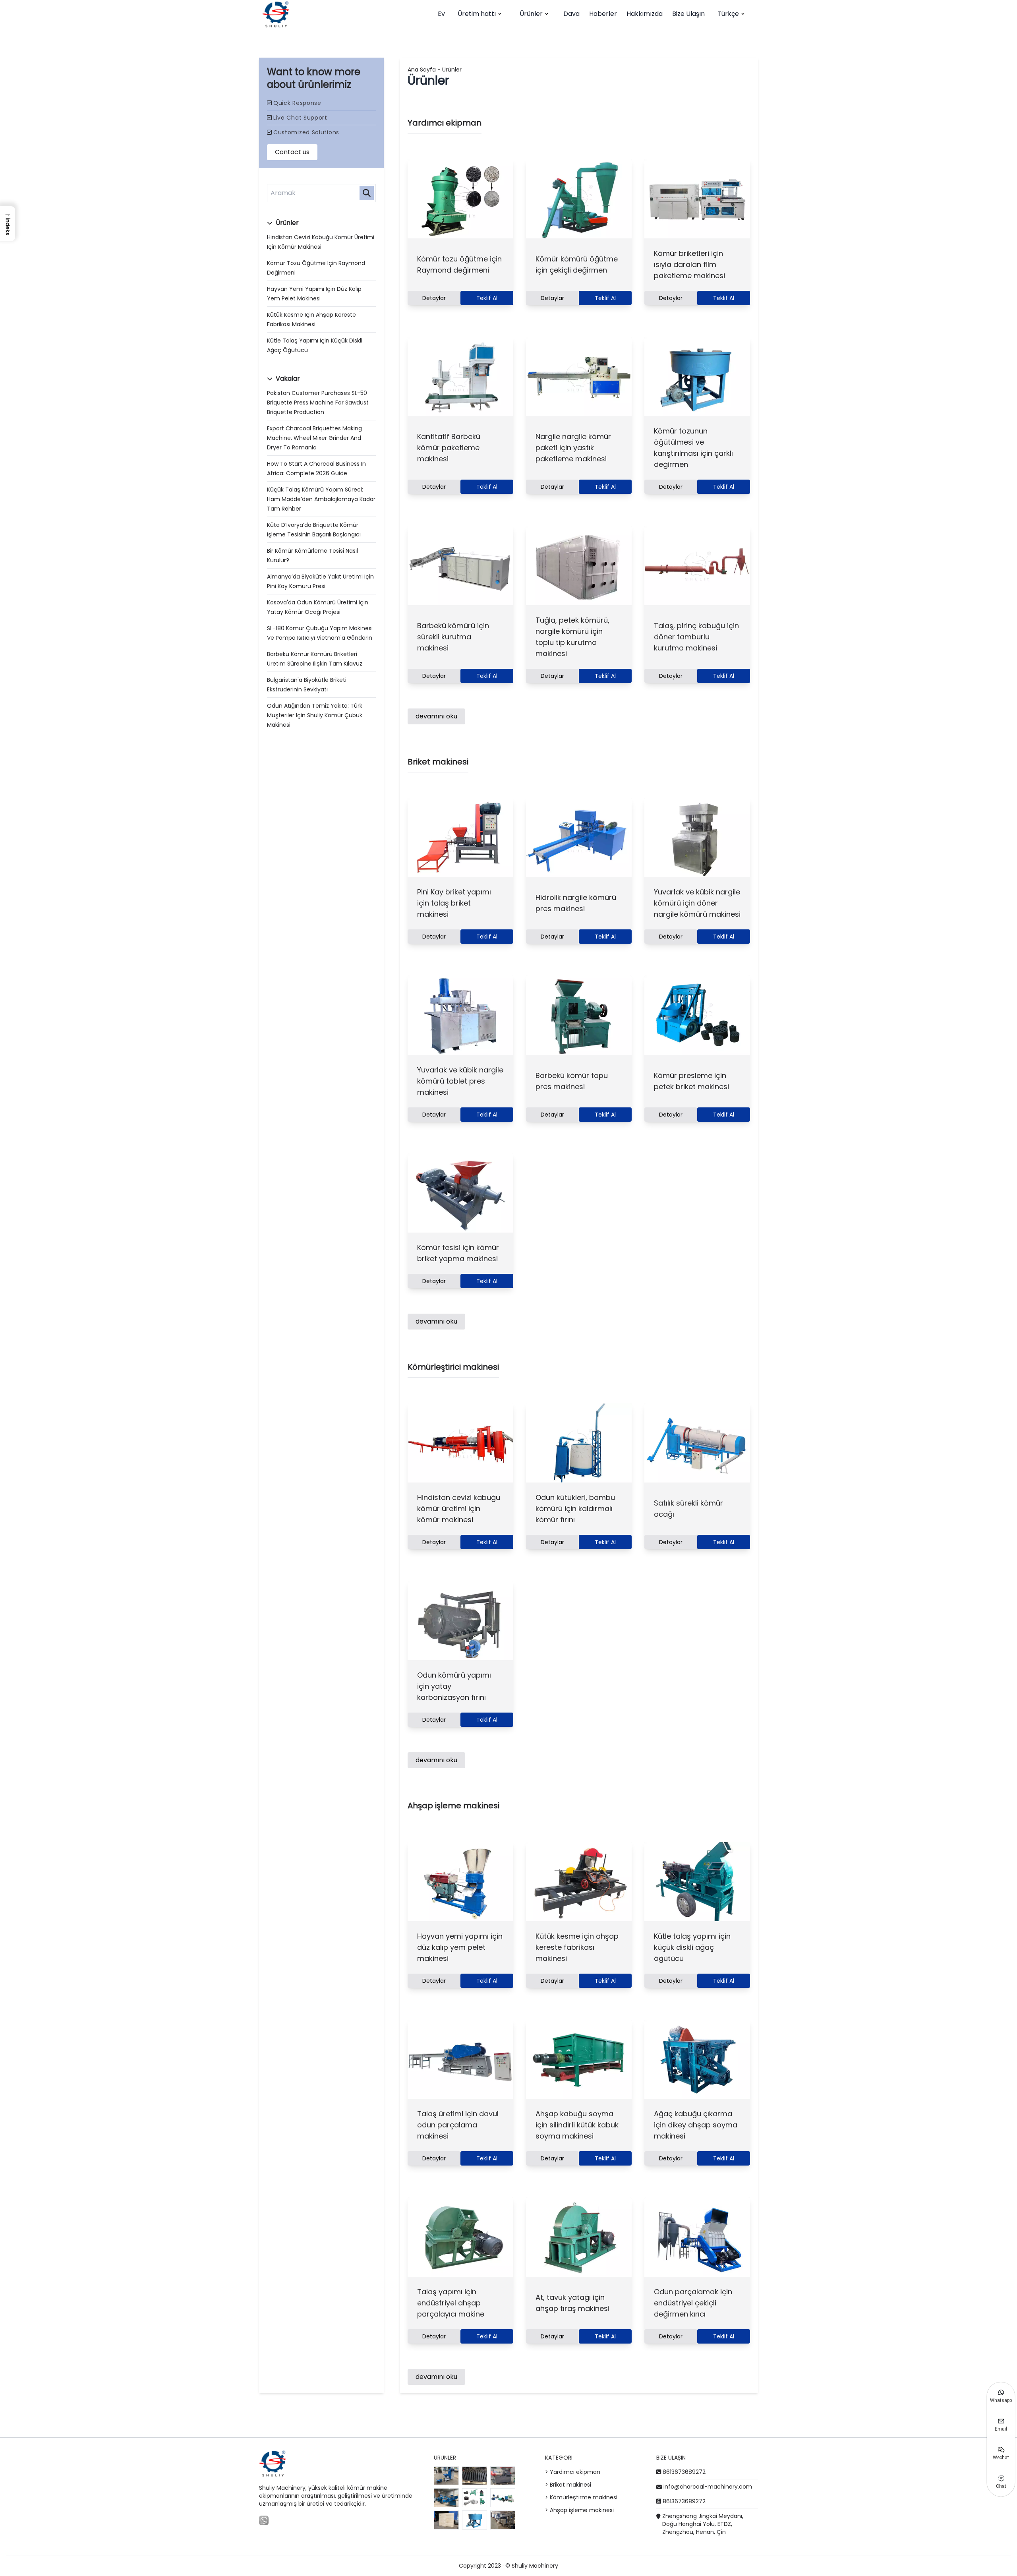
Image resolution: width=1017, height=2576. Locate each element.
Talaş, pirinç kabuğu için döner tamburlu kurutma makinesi (696, 637)
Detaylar (434, 298)
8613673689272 (684, 2472)
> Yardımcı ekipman (573, 2472)
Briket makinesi (438, 762)
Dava (571, 14)
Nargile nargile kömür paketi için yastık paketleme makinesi (573, 448)
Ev (441, 14)
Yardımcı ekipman (445, 123)
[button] (8, 224)
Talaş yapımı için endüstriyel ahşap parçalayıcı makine (451, 2303)
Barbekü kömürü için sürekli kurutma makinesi (453, 637)
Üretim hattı (477, 14)
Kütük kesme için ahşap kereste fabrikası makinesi (577, 1947)
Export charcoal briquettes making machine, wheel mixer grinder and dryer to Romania (314, 438)
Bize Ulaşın (688, 14)
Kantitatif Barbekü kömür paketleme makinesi (449, 448)
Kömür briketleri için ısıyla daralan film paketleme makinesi (689, 264)
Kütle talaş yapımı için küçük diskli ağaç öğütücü (692, 1947)
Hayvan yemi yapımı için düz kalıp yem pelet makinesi (460, 1947)
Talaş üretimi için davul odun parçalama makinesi (458, 2125)
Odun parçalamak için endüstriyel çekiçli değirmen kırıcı (693, 2303)
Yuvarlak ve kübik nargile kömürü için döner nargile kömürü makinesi (697, 903)
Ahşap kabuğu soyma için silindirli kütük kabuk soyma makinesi (577, 2125)
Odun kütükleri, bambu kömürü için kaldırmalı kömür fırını (575, 1509)
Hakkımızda (645, 14)
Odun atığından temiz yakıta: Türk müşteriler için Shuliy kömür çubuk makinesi (315, 715)
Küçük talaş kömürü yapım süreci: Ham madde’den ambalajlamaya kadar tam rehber (321, 499)
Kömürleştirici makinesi (453, 1367)
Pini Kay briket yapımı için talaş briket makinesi (454, 903)
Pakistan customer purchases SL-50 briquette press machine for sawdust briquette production (318, 403)
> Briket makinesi (568, 2485)
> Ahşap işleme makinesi (579, 2510)
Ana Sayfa (422, 70)
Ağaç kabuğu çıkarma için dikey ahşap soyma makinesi (696, 2125)
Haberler (603, 14)
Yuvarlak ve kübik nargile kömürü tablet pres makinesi (460, 1081)
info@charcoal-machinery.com (708, 2487)
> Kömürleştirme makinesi (581, 2497)
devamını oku (436, 716)
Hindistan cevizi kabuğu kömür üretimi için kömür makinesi (459, 1509)
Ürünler (531, 14)
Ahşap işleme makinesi (453, 1806)
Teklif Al (487, 298)
